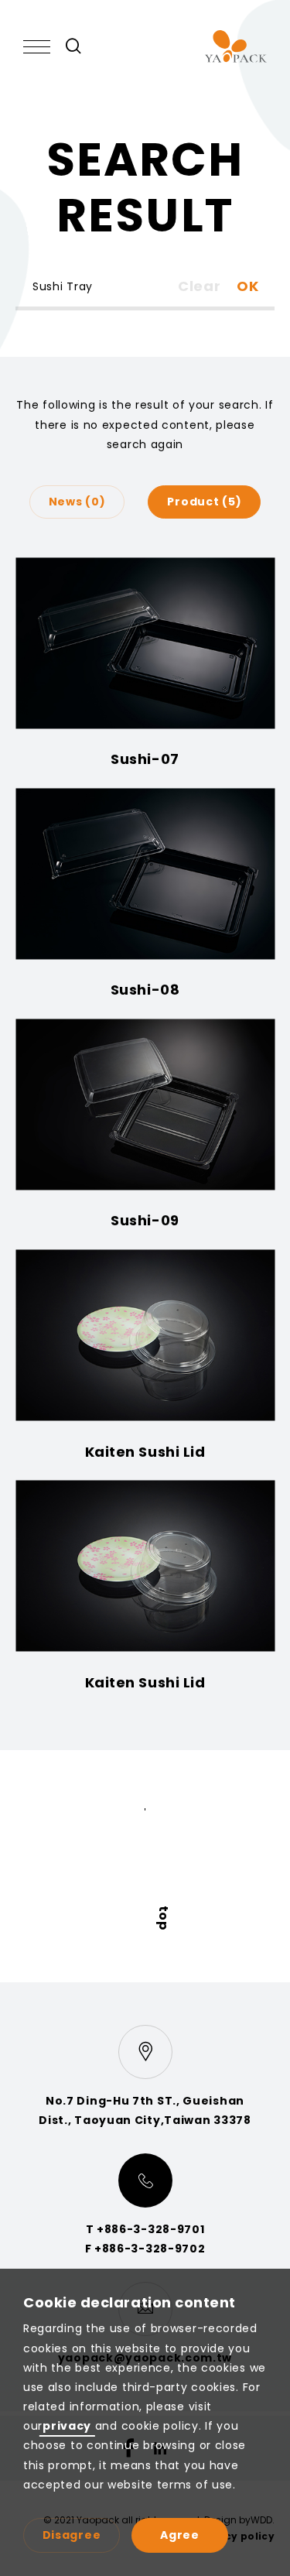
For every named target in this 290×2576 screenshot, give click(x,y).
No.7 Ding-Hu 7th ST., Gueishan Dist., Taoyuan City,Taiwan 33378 (145, 2110)
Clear (200, 286)
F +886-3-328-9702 (145, 2249)
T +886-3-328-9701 (145, 2229)
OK (248, 286)
